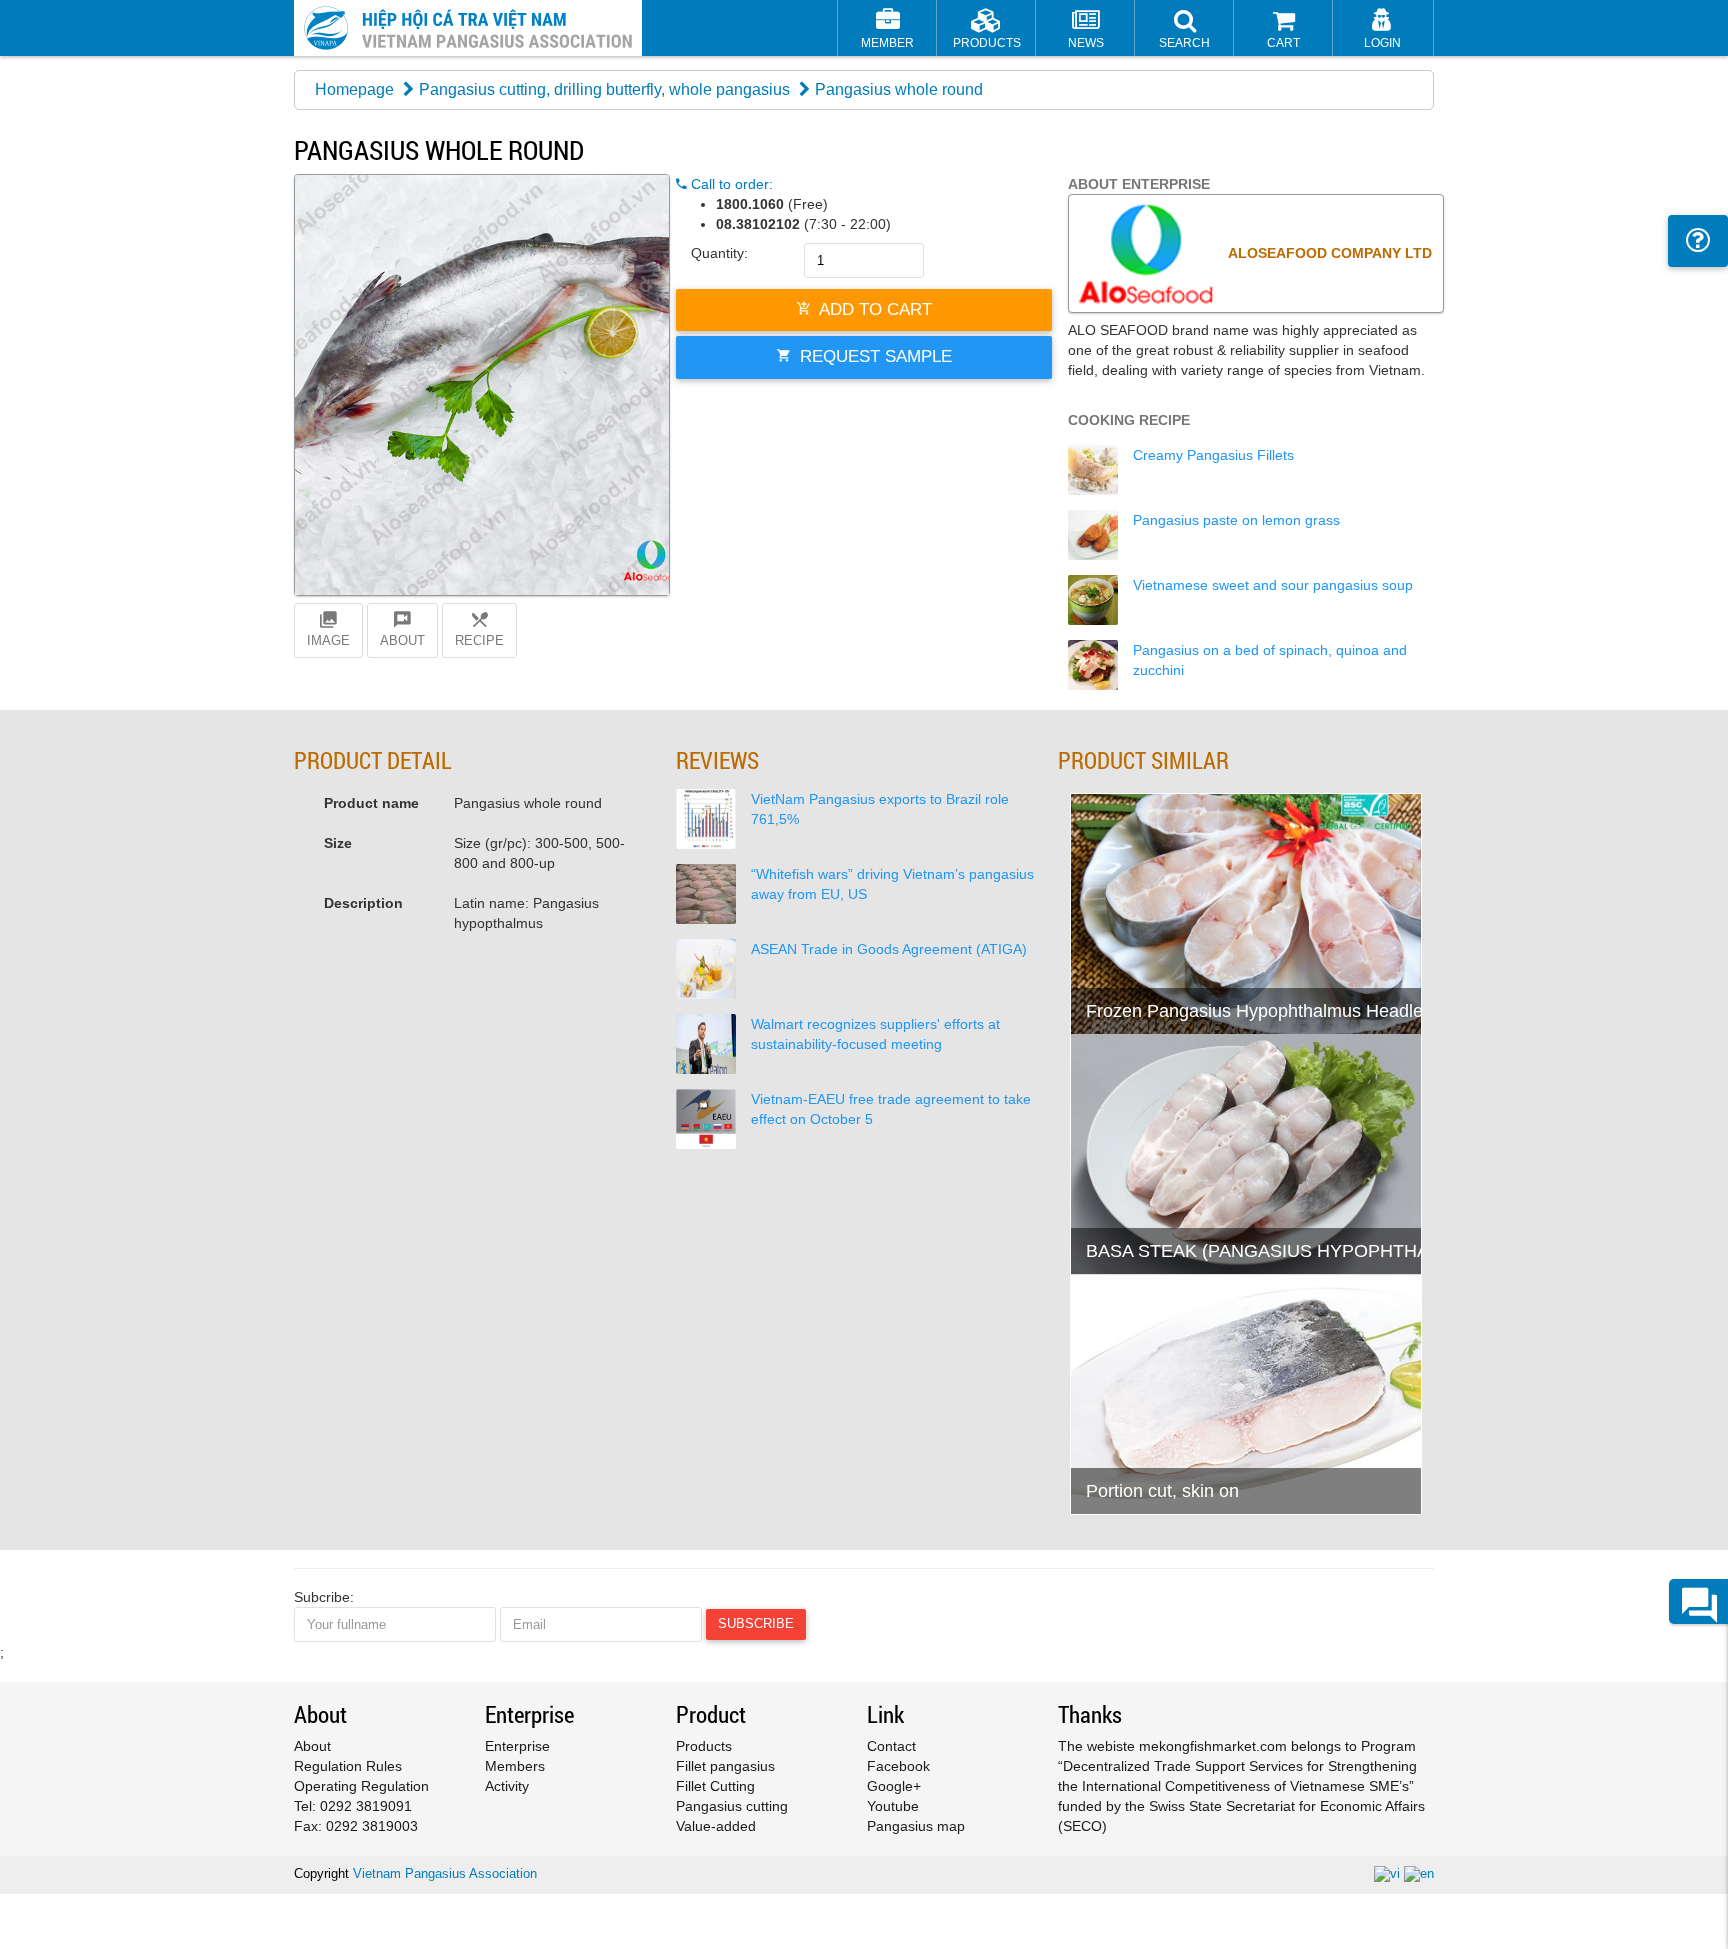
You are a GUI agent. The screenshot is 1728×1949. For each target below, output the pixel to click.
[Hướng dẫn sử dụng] (1698, 241)
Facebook (898, 1766)
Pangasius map (916, 1826)
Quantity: (719, 253)
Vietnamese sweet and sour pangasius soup (1273, 585)
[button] (1184, 30)
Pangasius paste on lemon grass (1236, 520)
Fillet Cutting (715, 1786)
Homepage (354, 89)
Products (704, 1746)
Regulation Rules (348, 1766)
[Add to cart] (1095, 967)
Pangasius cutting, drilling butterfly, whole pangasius (604, 89)
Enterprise (517, 1746)
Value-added (716, 1826)
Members (515, 1766)
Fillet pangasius (725, 1766)
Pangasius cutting (732, 1806)
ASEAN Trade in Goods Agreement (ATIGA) (889, 949)
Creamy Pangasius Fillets (1213, 455)
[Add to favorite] (1144, 967)
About (312, 1746)
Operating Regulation (361, 1786)
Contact (891, 1746)
